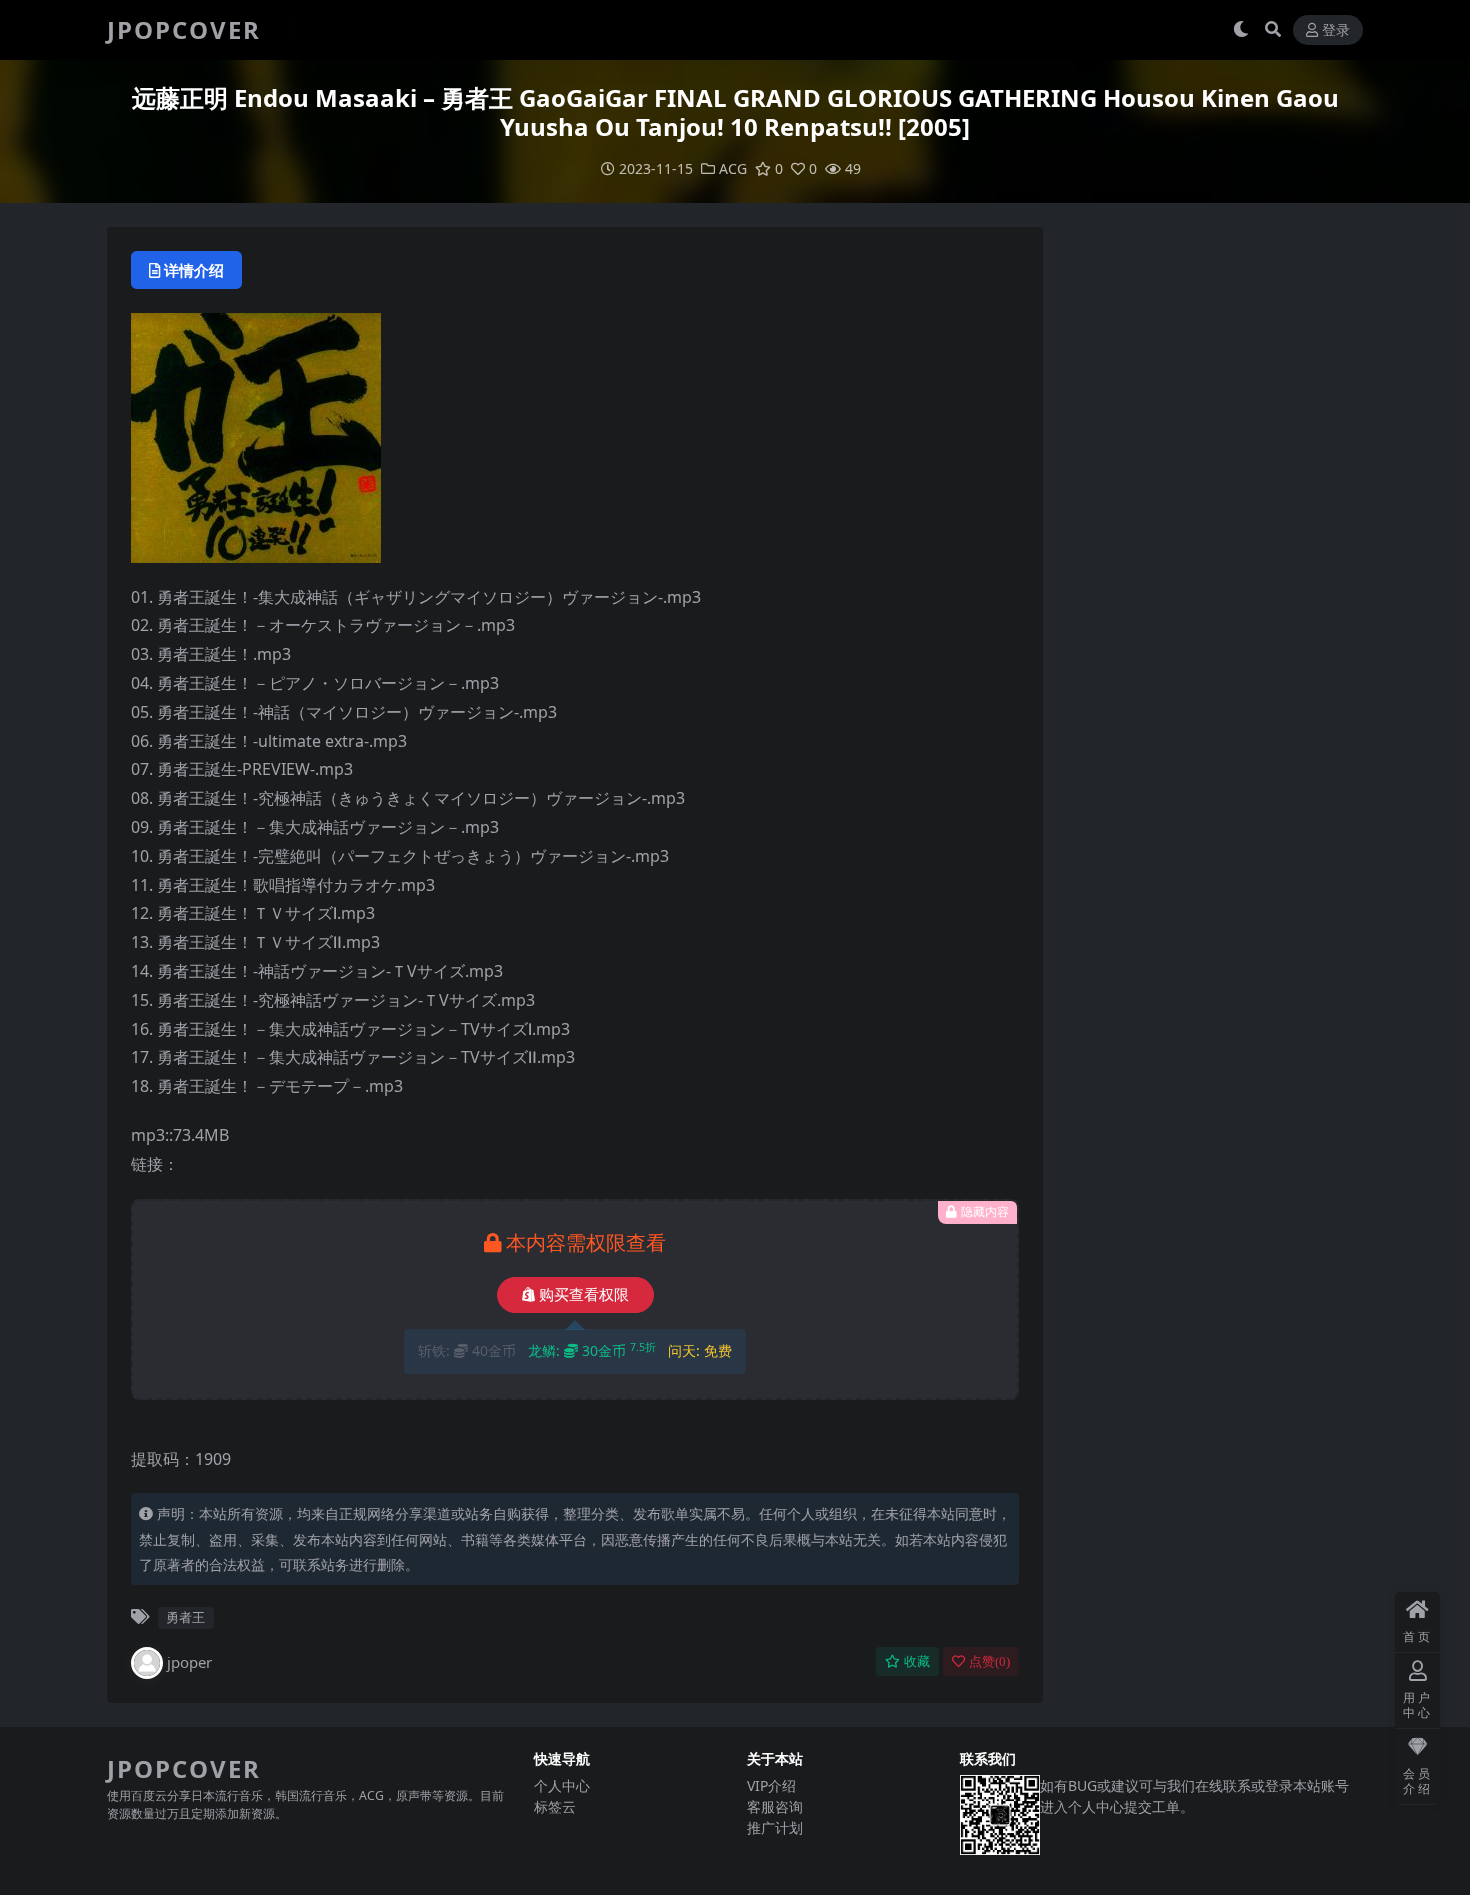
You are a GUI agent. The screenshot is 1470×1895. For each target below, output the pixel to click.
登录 (1336, 30)
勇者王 (185, 1617)
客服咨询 (775, 1806)
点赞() (989, 1661)
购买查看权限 (584, 1295)
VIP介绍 (771, 1785)
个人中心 (562, 1785)
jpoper (189, 1662)
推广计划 (775, 1827)
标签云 (555, 1806)
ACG (733, 168)
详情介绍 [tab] (194, 270)
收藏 (917, 1661)
